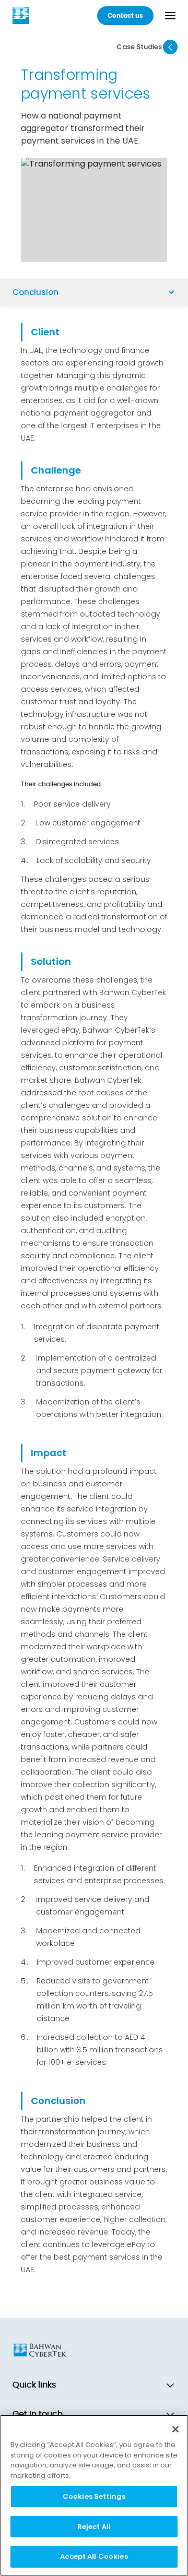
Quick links (34, 2385)
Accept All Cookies (94, 2556)
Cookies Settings (94, 2496)
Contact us (125, 16)
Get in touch (38, 2414)
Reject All (94, 2527)
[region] (94, 2495)
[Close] (175, 2429)
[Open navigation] (170, 16)
